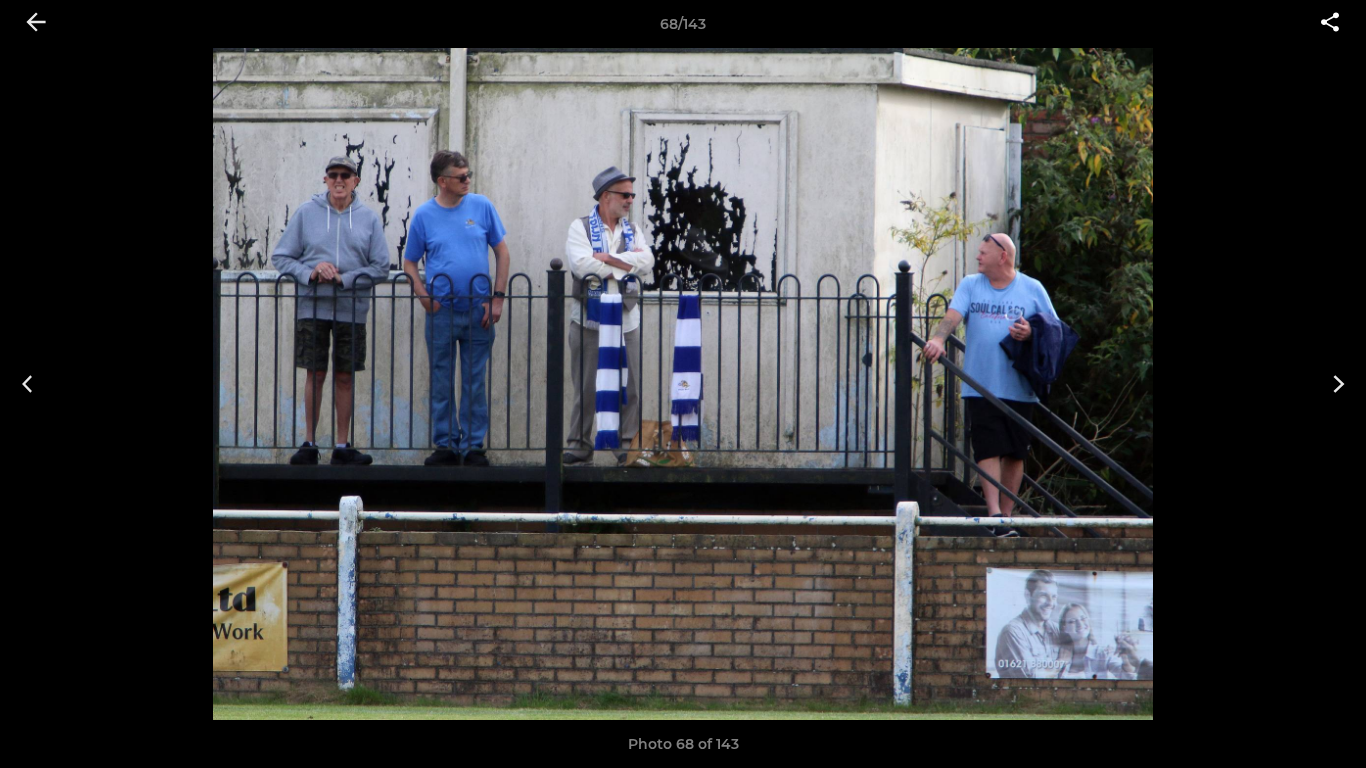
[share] (1330, 24)
